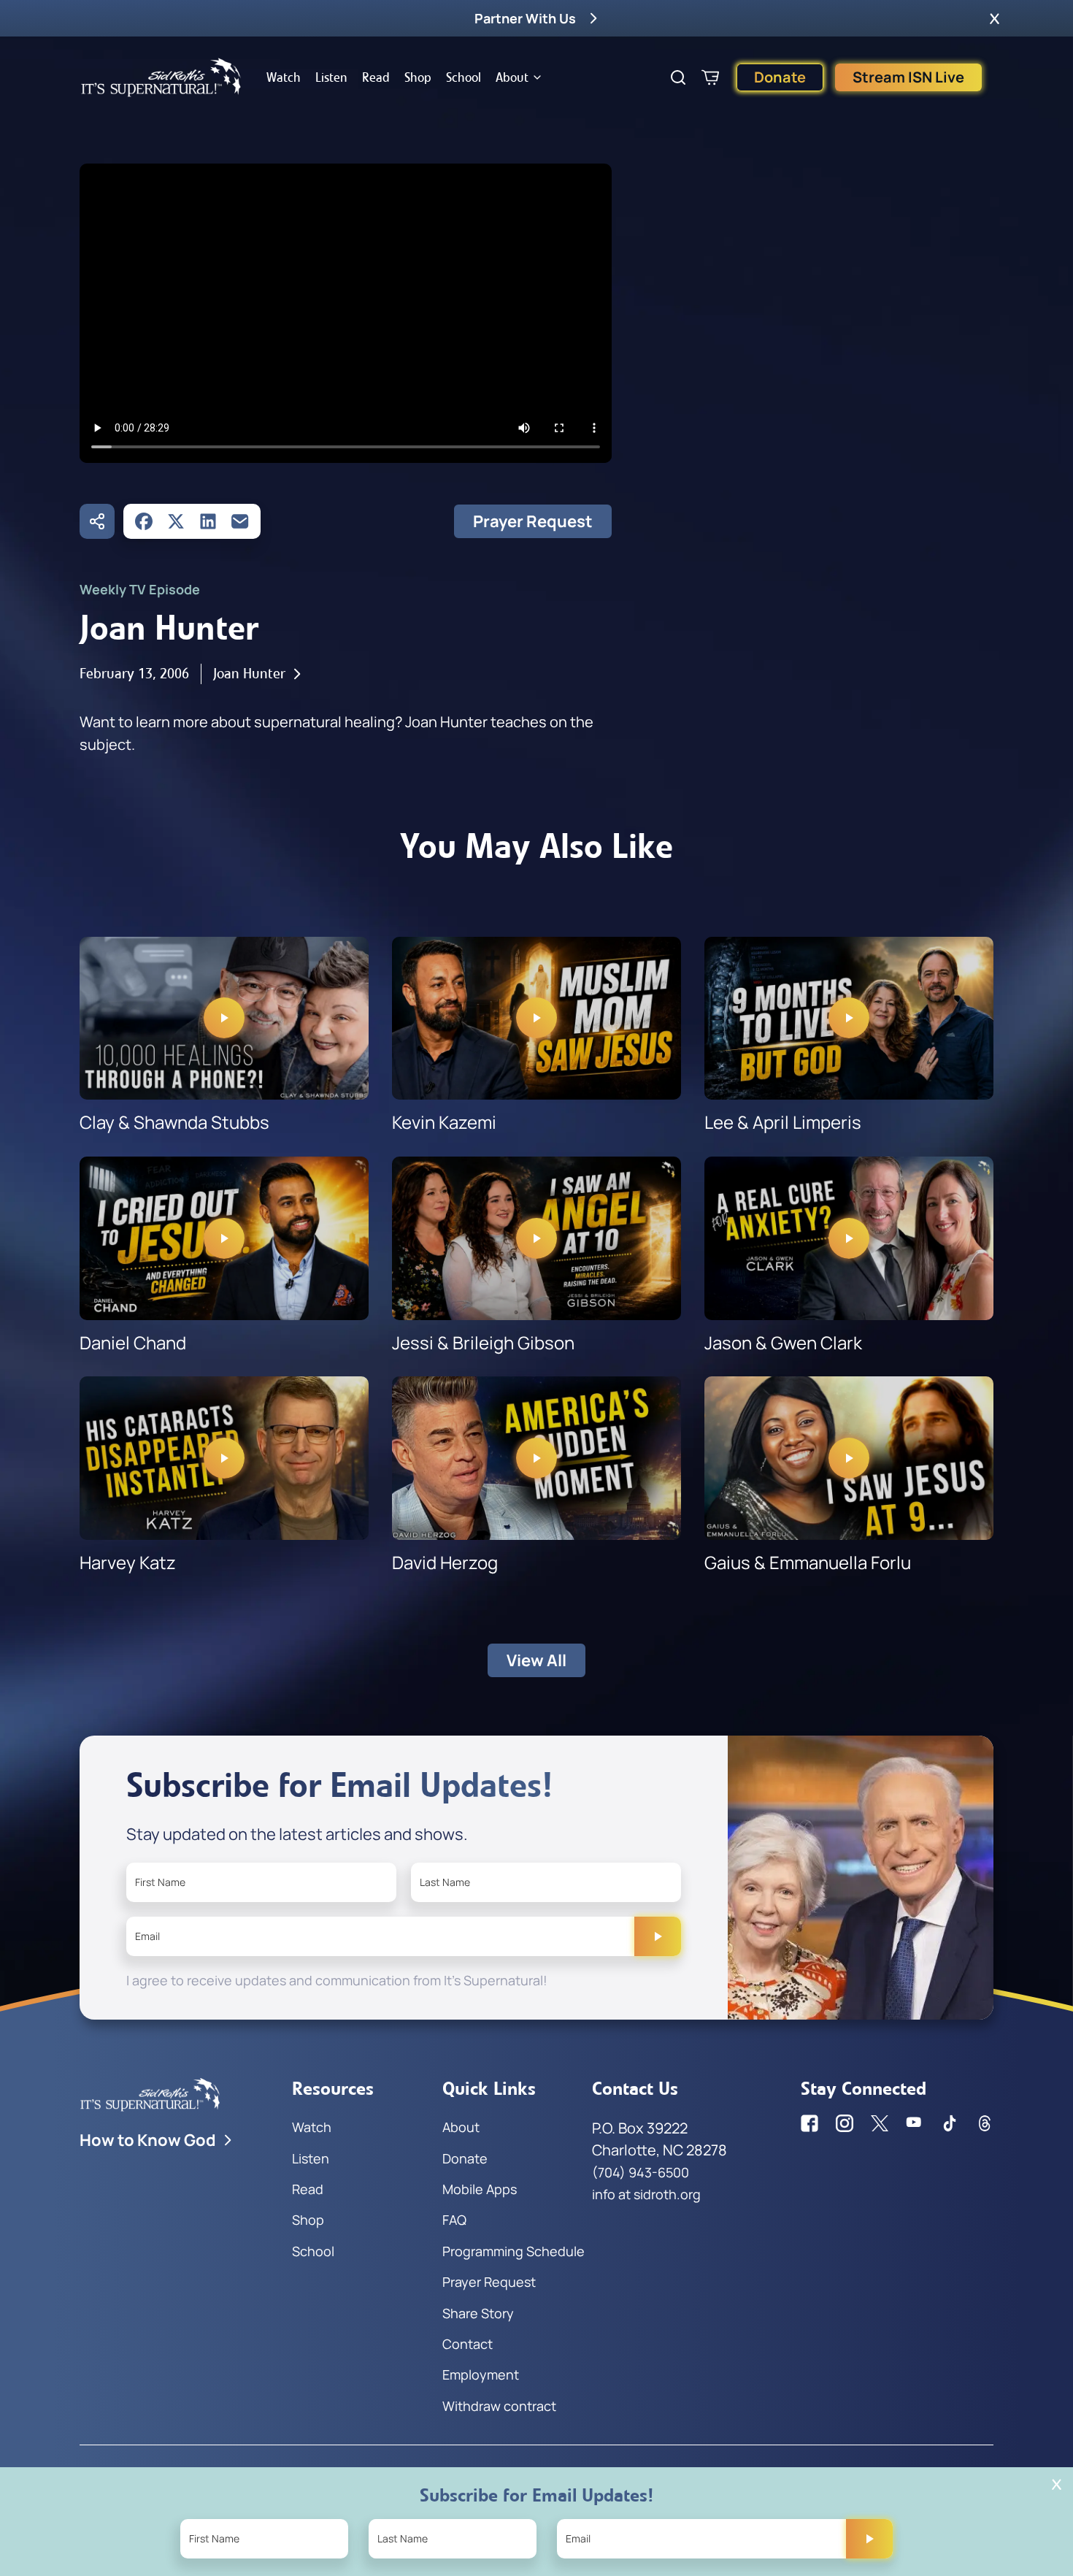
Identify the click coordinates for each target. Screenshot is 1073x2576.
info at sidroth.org (646, 2194)
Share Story (478, 2313)
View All (536, 1660)
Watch (284, 77)
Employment (481, 2374)
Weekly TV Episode (140, 589)
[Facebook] (144, 521)
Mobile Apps (480, 2189)
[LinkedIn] (208, 521)
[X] (176, 521)
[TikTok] (950, 2123)
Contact (468, 2344)
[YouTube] (915, 2123)
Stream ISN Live (908, 77)
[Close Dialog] (1057, 2484)
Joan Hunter (249, 674)
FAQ (454, 2220)
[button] (995, 18)
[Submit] (658, 1936)
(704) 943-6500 (641, 2172)
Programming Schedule (514, 2251)
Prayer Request (533, 521)
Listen (331, 77)
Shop (418, 77)
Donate (780, 77)
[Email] (240, 521)
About (512, 77)
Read (376, 77)
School (464, 77)
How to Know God (148, 2140)
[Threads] (985, 2123)
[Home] (161, 77)
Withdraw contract (499, 2406)
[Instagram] (845, 2123)
